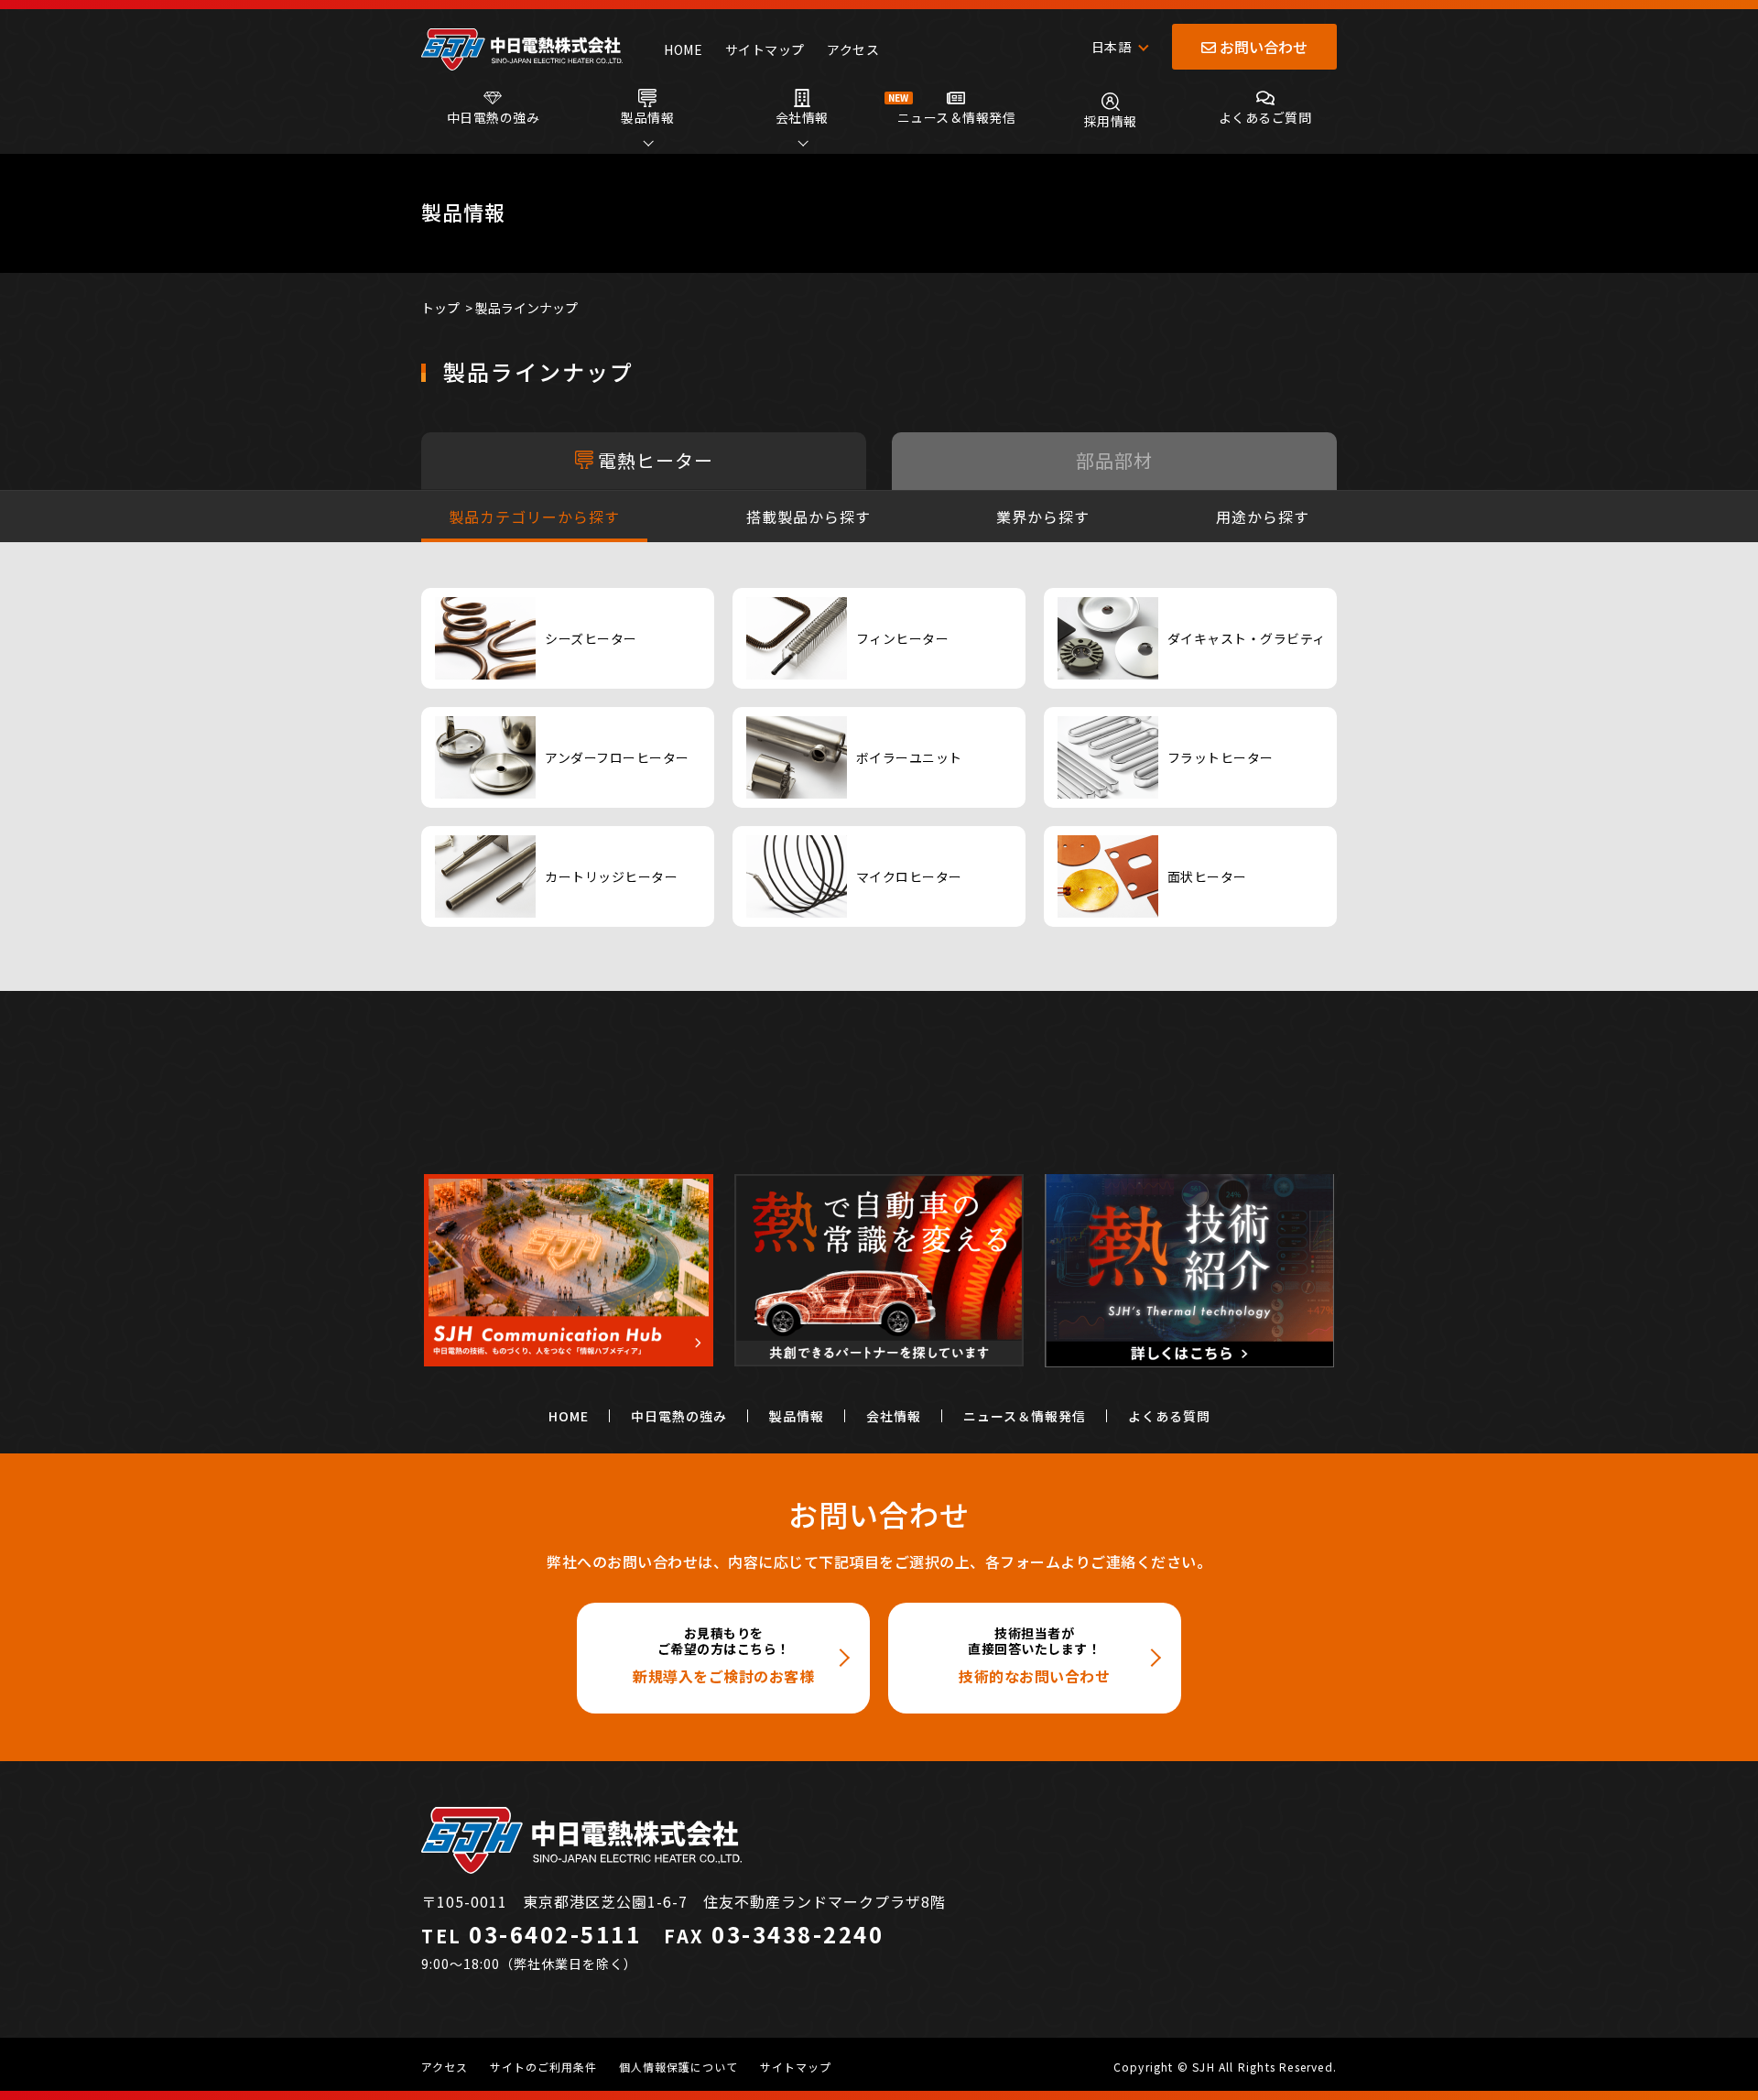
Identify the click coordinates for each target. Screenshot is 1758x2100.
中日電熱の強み (679, 1416)
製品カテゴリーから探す (534, 517)
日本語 (1112, 47)
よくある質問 (1169, 1416)
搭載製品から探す (808, 517)
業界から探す (1043, 517)
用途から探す (1263, 517)
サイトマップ (765, 49)
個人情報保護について (678, 2067)
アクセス (853, 49)
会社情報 (894, 1416)
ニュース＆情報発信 (1025, 1416)
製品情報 (797, 1416)
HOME (683, 49)
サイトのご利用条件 (543, 2067)
